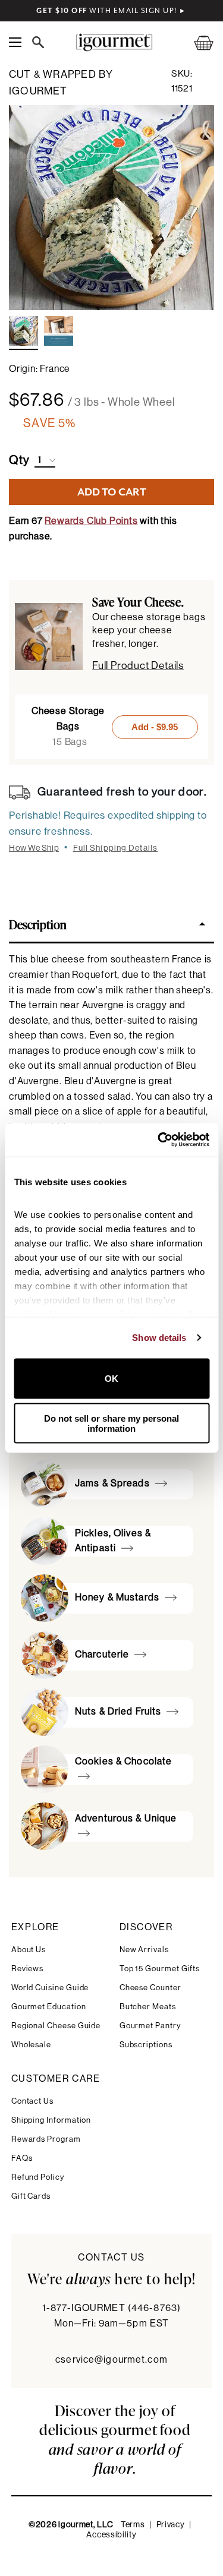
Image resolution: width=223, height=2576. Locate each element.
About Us (29, 1950)
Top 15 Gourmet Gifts (160, 1969)
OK (111, 1379)
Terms (133, 2525)
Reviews (28, 1969)
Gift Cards (31, 2196)
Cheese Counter (150, 1988)
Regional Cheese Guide (56, 2026)
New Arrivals (144, 1950)
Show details (159, 1338)
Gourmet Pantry (150, 2026)
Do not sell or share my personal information (111, 1423)
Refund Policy (38, 2177)
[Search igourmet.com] (41, 42)
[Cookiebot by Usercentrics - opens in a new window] (159, 1140)
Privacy (171, 2525)
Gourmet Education (49, 2007)
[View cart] (196, 42)
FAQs (22, 2158)
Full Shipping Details (116, 848)
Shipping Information (51, 2120)
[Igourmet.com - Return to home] (114, 42)
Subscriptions (146, 2045)
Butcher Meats (148, 2007)
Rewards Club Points (91, 521)
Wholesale (31, 2045)
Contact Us (32, 2101)
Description (38, 924)
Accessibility (111, 2535)
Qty (19, 460)
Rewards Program (46, 2139)
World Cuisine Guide (50, 1988)
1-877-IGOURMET (111, 2308)
